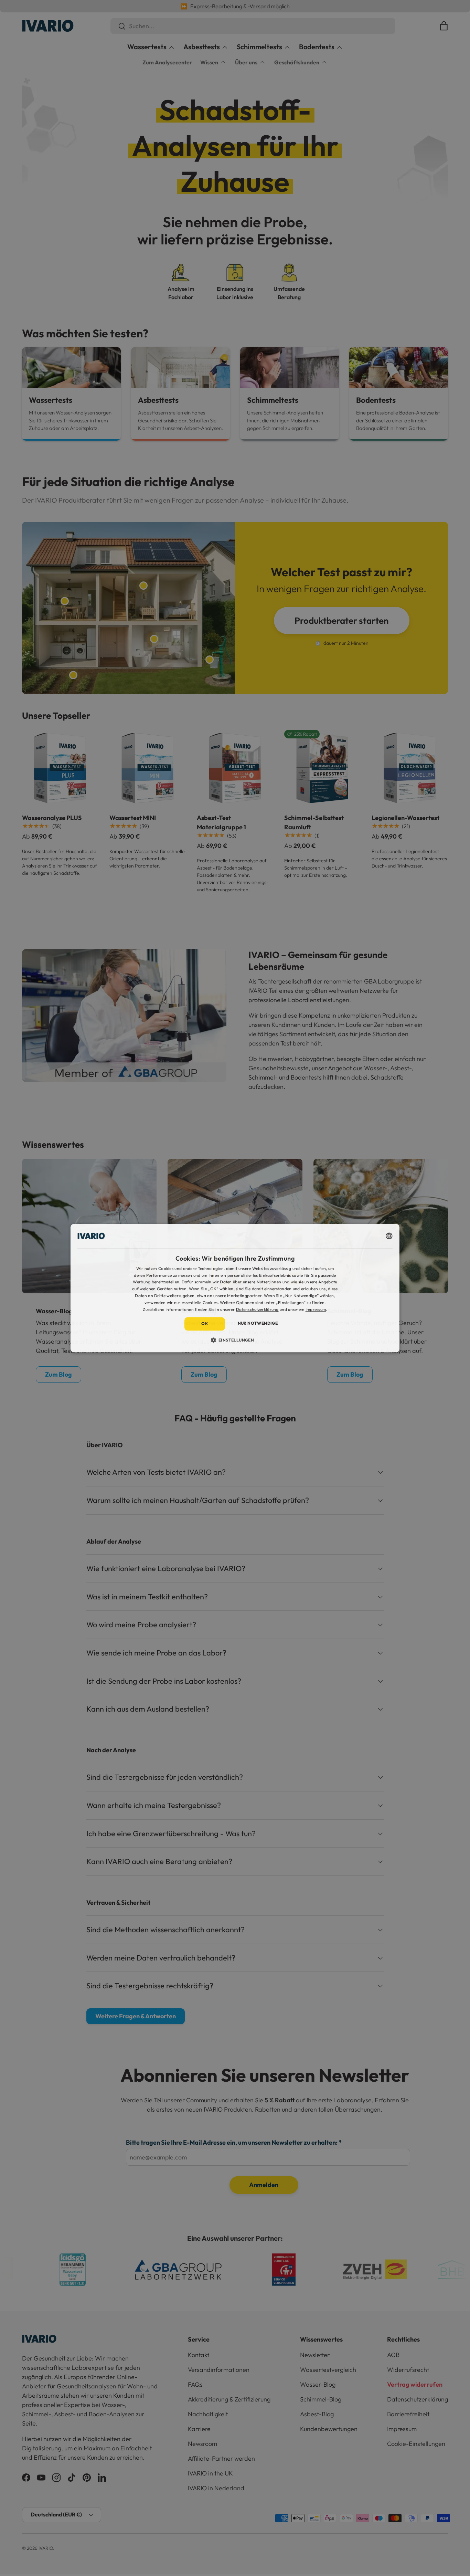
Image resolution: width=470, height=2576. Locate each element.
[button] (235, 1340)
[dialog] (235, 1288)
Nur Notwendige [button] (258, 1323)
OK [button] (205, 1324)
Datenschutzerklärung (257, 1309)
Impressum (316, 1309)
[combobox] (389, 1236)
